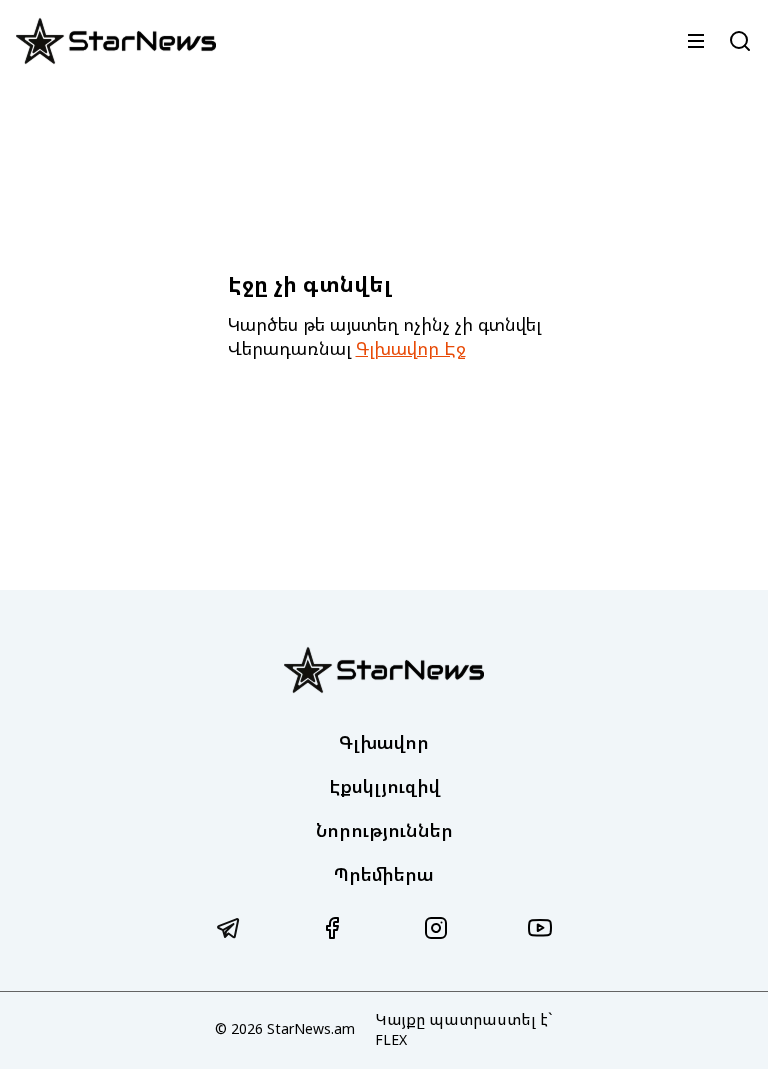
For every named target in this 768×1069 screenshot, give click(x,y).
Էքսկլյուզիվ (384, 786)
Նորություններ (384, 830)
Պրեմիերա (384, 874)
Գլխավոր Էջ (411, 348)
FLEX (391, 1039)
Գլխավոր (384, 742)
